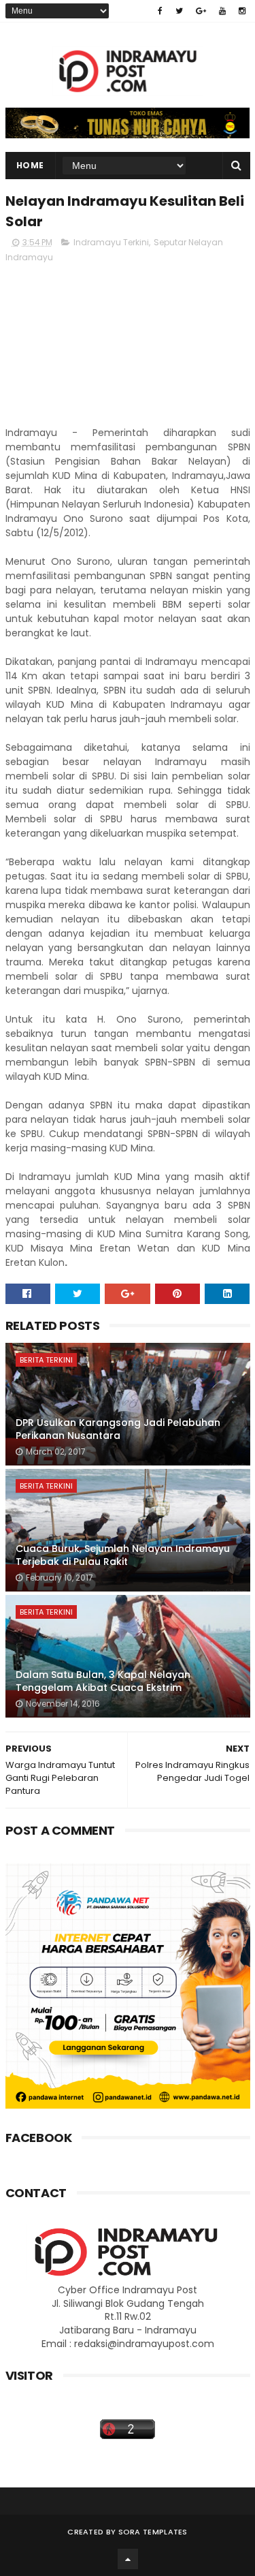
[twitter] (179, 11)
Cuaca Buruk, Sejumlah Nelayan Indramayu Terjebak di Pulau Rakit (123, 1555)
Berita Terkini (46, 1360)
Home (30, 165)
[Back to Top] (128, 2559)
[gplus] (201, 11)
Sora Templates (153, 2532)
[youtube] (222, 11)
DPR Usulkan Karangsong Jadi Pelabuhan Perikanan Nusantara (118, 1429)
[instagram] (242, 11)
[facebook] (160, 11)
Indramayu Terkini (111, 242)
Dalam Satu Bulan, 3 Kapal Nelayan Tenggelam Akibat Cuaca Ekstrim (103, 1681)
